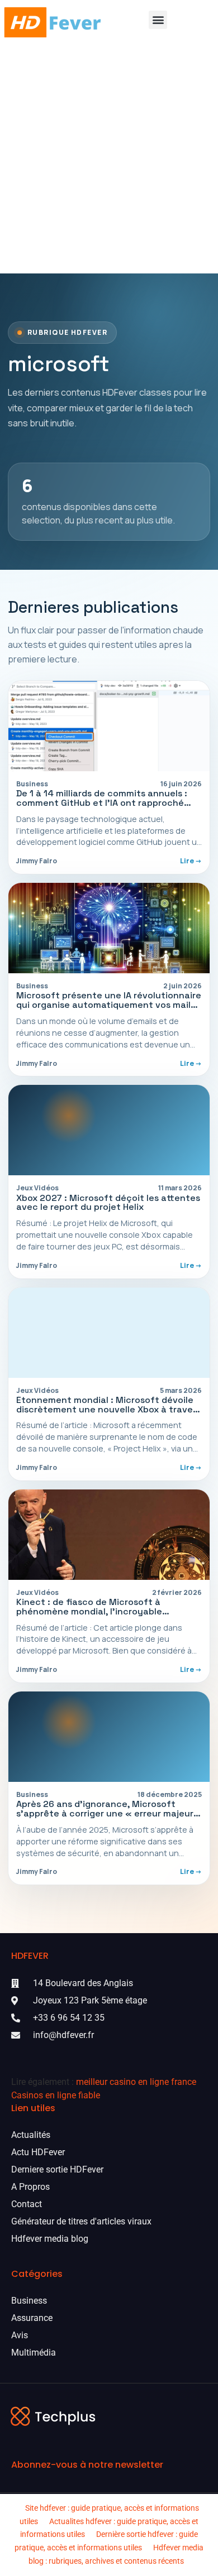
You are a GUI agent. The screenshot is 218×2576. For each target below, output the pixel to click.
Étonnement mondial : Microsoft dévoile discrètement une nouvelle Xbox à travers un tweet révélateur (108, 1409)
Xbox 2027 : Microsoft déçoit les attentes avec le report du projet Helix (108, 1203)
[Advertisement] (109, 159)
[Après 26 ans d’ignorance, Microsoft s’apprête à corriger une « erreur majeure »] (109, 1737)
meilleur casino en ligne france (136, 2082)
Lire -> (191, 861)
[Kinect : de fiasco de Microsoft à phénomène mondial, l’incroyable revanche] (109, 1535)
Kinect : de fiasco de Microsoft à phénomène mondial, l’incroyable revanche (89, 1611)
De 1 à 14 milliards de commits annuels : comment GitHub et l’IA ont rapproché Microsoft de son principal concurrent (102, 803)
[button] (158, 20)
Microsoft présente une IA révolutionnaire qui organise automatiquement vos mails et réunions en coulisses (109, 1005)
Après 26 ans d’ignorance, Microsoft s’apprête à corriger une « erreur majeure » (108, 1813)
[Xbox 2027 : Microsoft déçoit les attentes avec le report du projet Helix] (109, 1130)
